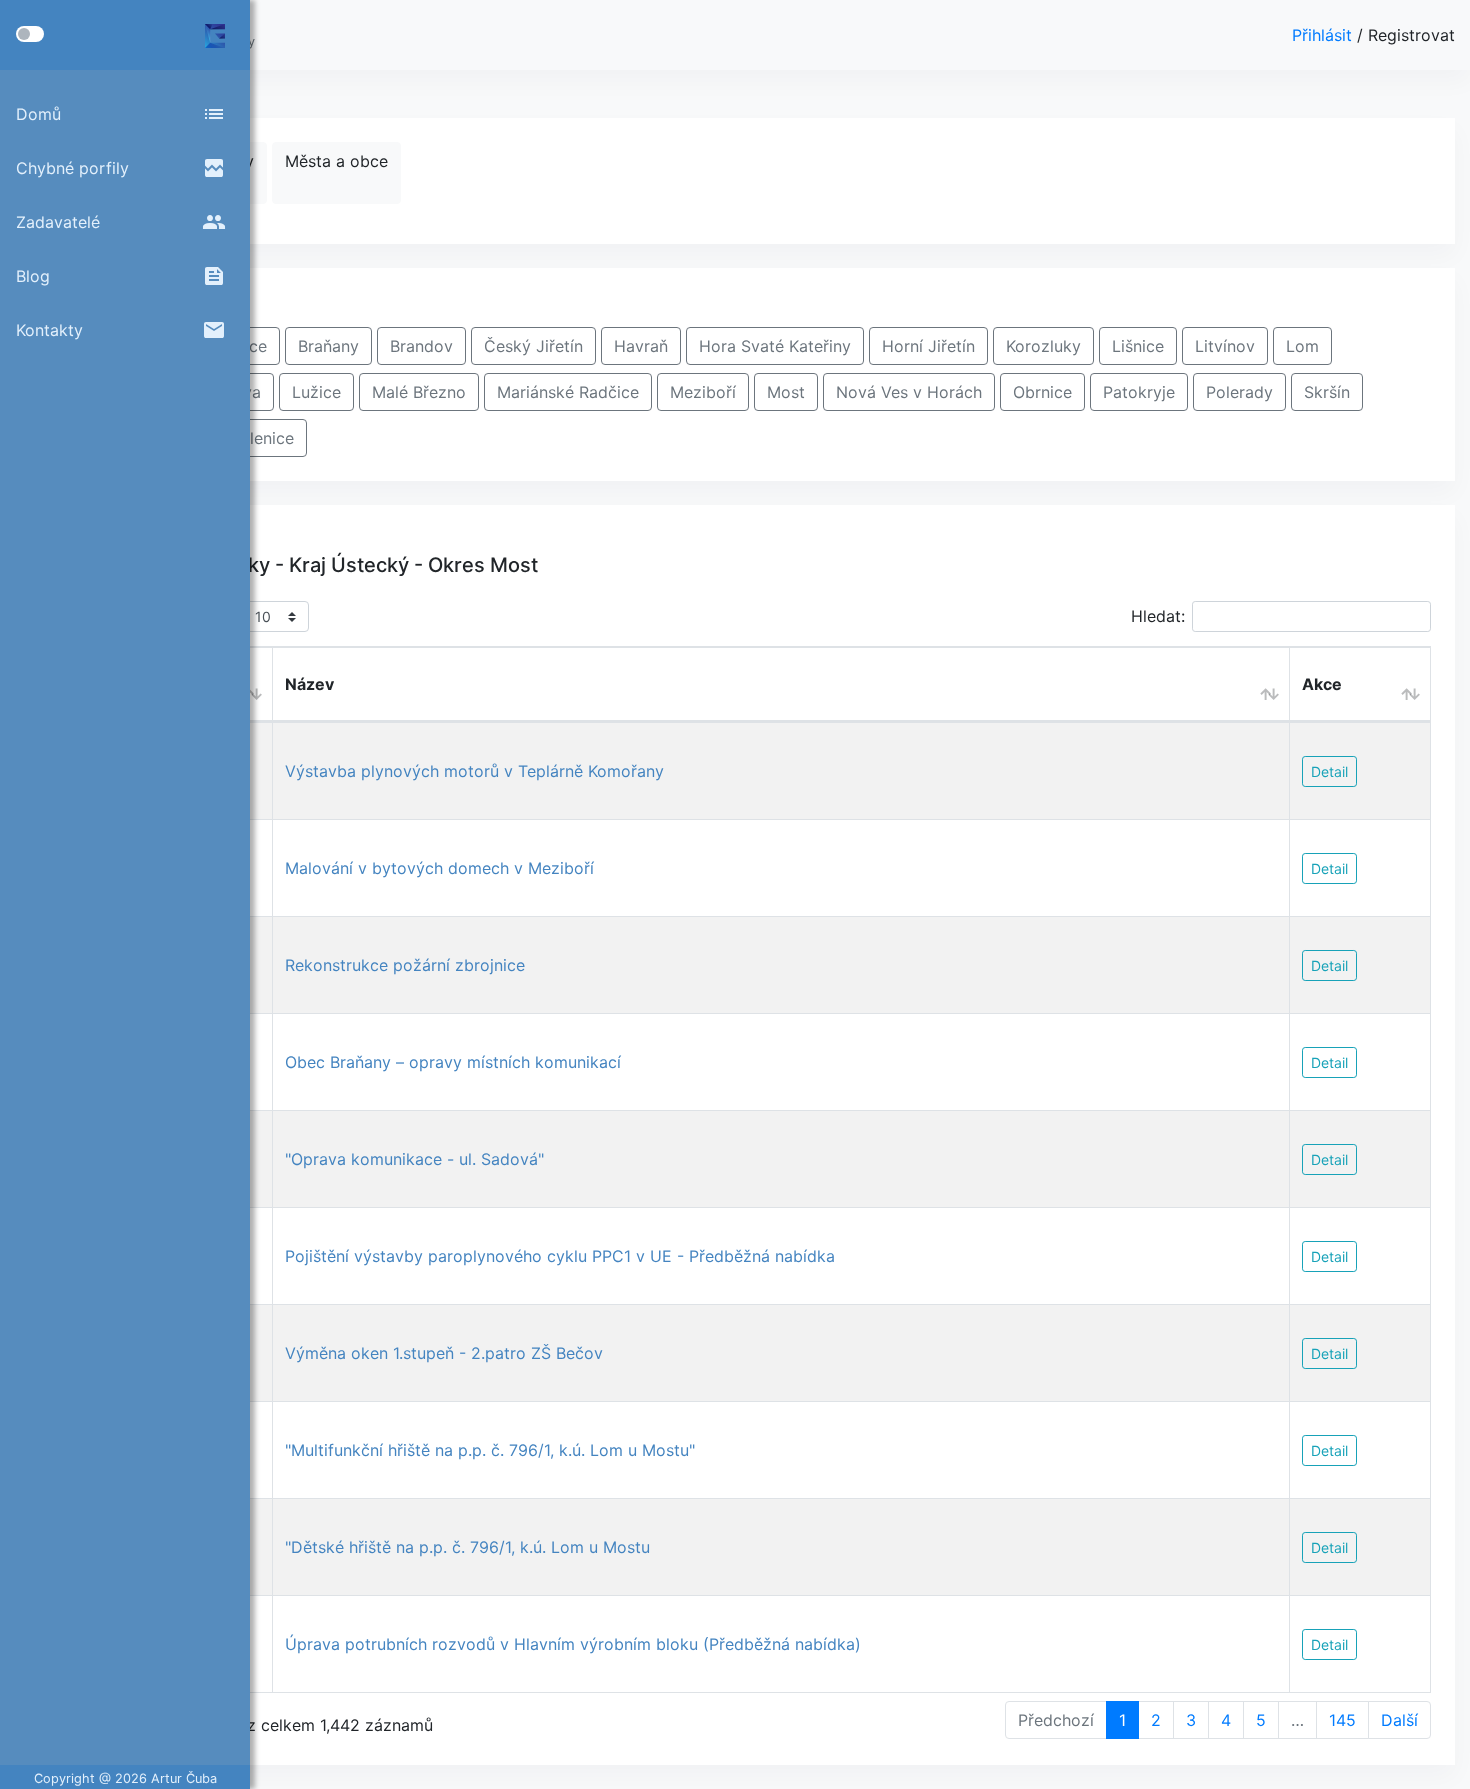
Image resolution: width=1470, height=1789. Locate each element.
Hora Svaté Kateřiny (775, 346)
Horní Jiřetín (928, 346)
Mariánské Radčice (568, 392)
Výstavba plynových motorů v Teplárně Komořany (474, 771)
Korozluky (1043, 346)
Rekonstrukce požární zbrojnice (405, 965)
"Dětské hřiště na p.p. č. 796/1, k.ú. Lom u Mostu (467, 1547)
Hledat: (1158, 616)
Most (786, 392)
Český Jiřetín (533, 346)
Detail (1329, 771)
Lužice (316, 392)
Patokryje (1139, 392)
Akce (1322, 684)
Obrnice (1042, 392)
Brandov (421, 346)
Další (1399, 1720)
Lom (1302, 346)
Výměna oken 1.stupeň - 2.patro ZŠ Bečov (444, 1353)
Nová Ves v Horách (909, 392)
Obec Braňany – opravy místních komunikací (453, 1062)
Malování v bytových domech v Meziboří (439, 868)
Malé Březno (419, 392)
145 (1342, 1720)
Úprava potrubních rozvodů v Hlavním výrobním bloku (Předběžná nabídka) (573, 1644)
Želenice (262, 438)
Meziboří (703, 392)
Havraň (641, 346)
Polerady (1239, 392)
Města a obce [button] (336, 161)
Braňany (328, 346)
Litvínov (1225, 346)
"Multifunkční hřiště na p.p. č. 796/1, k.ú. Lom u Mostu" (490, 1450)
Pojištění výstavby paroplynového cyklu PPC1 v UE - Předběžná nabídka (560, 1256)
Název (309, 684)
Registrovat (1411, 35)
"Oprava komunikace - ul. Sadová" (414, 1159)
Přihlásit (1324, 35)
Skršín (1327, 392)
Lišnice (1138, 346)
